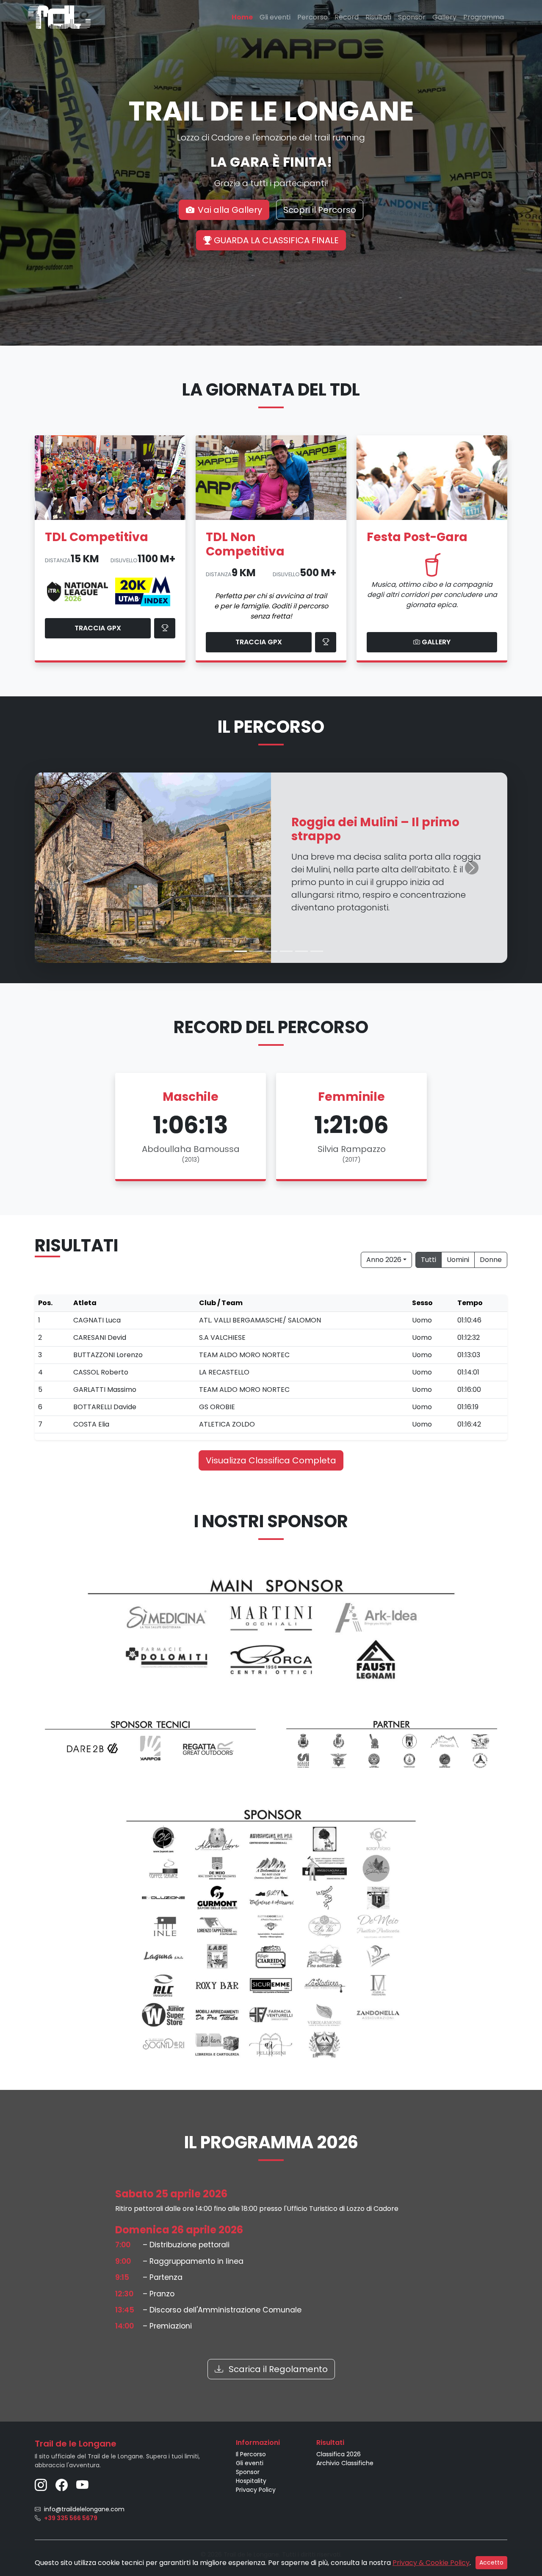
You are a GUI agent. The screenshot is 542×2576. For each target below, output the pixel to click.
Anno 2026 (384, 1260)
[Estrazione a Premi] (326, 642)
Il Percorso (251, 2454)
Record (347, 17)
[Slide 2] (241, 951)
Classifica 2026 (339, 2454)
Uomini (458, 1260)
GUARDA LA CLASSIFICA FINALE (275, 240)
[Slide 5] (286, 951)
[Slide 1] (225, 951)
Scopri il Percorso (320, 210)
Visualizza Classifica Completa (271, 1460)
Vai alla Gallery (230, 210)
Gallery (444, 17)
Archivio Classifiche (345, 2463)
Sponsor (412, 17)
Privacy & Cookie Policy (431, 2563)
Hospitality (251, 2481)
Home (242, 17)
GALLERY (435, 642)
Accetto (491, 2562)
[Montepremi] (165, 628)
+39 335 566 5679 (71, 2518)
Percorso (312, 17)
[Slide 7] (317, 951)
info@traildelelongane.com (84, 2509)
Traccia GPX (98, 628)
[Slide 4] (271, 951)
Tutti (429, 1260)
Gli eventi (275, 17)
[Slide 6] (301, 951)
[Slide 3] (256, 951)
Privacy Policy (256, 2490)
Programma (484, 17)
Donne (491, 1260)
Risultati (378, 17)
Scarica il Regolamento (277, 2369)
